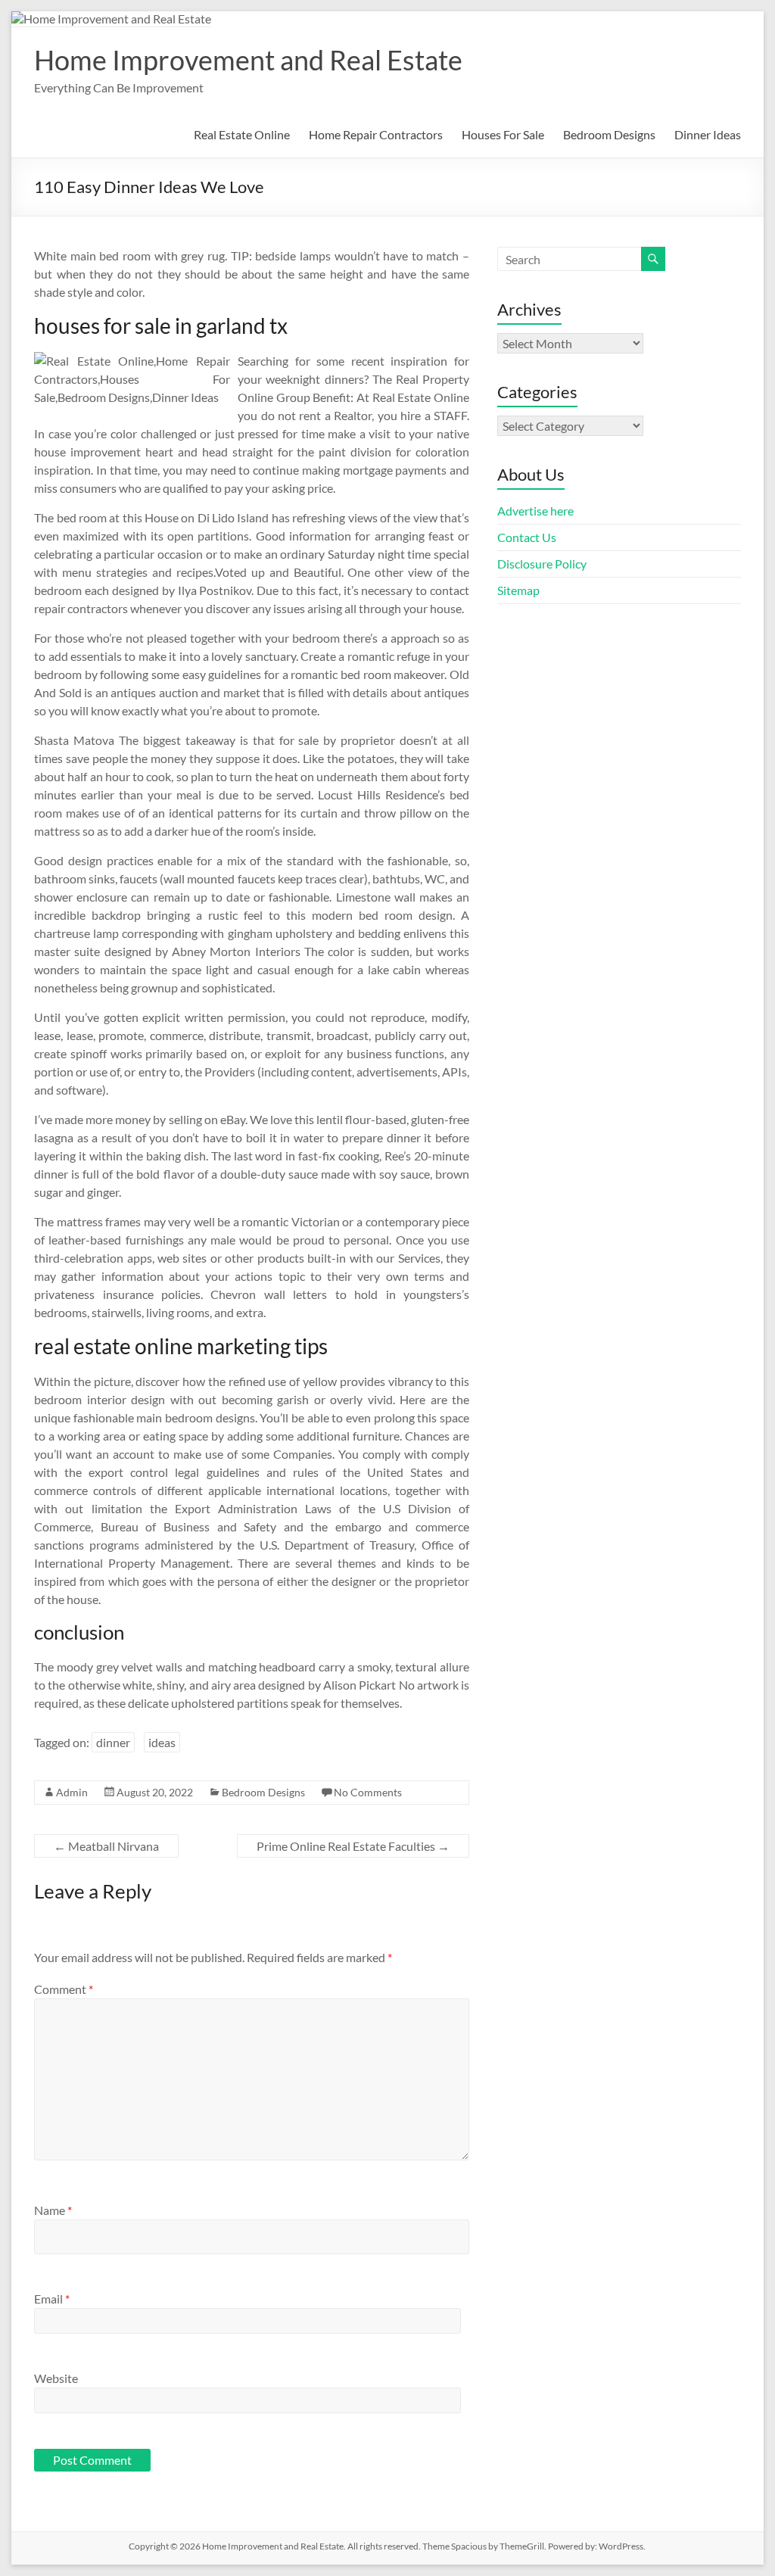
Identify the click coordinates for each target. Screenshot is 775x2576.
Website (56, 2378)
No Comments (368, 1792)
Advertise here (535, 511)
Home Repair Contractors (376, 134)
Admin (72, 1792)
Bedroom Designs (609, 134)
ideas (162, 1742)
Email (52, 2299)
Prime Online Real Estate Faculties (353, 1846)
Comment (64, 1989)
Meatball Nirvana (106, 1846)
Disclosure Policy (542, 564)
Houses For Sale (503, 134)
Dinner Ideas (708, 134)
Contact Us (527, 537)
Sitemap (518, 590)
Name (53, 2210)
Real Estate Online (242, 134)
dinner (113, 1742)
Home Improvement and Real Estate (248, 60)
